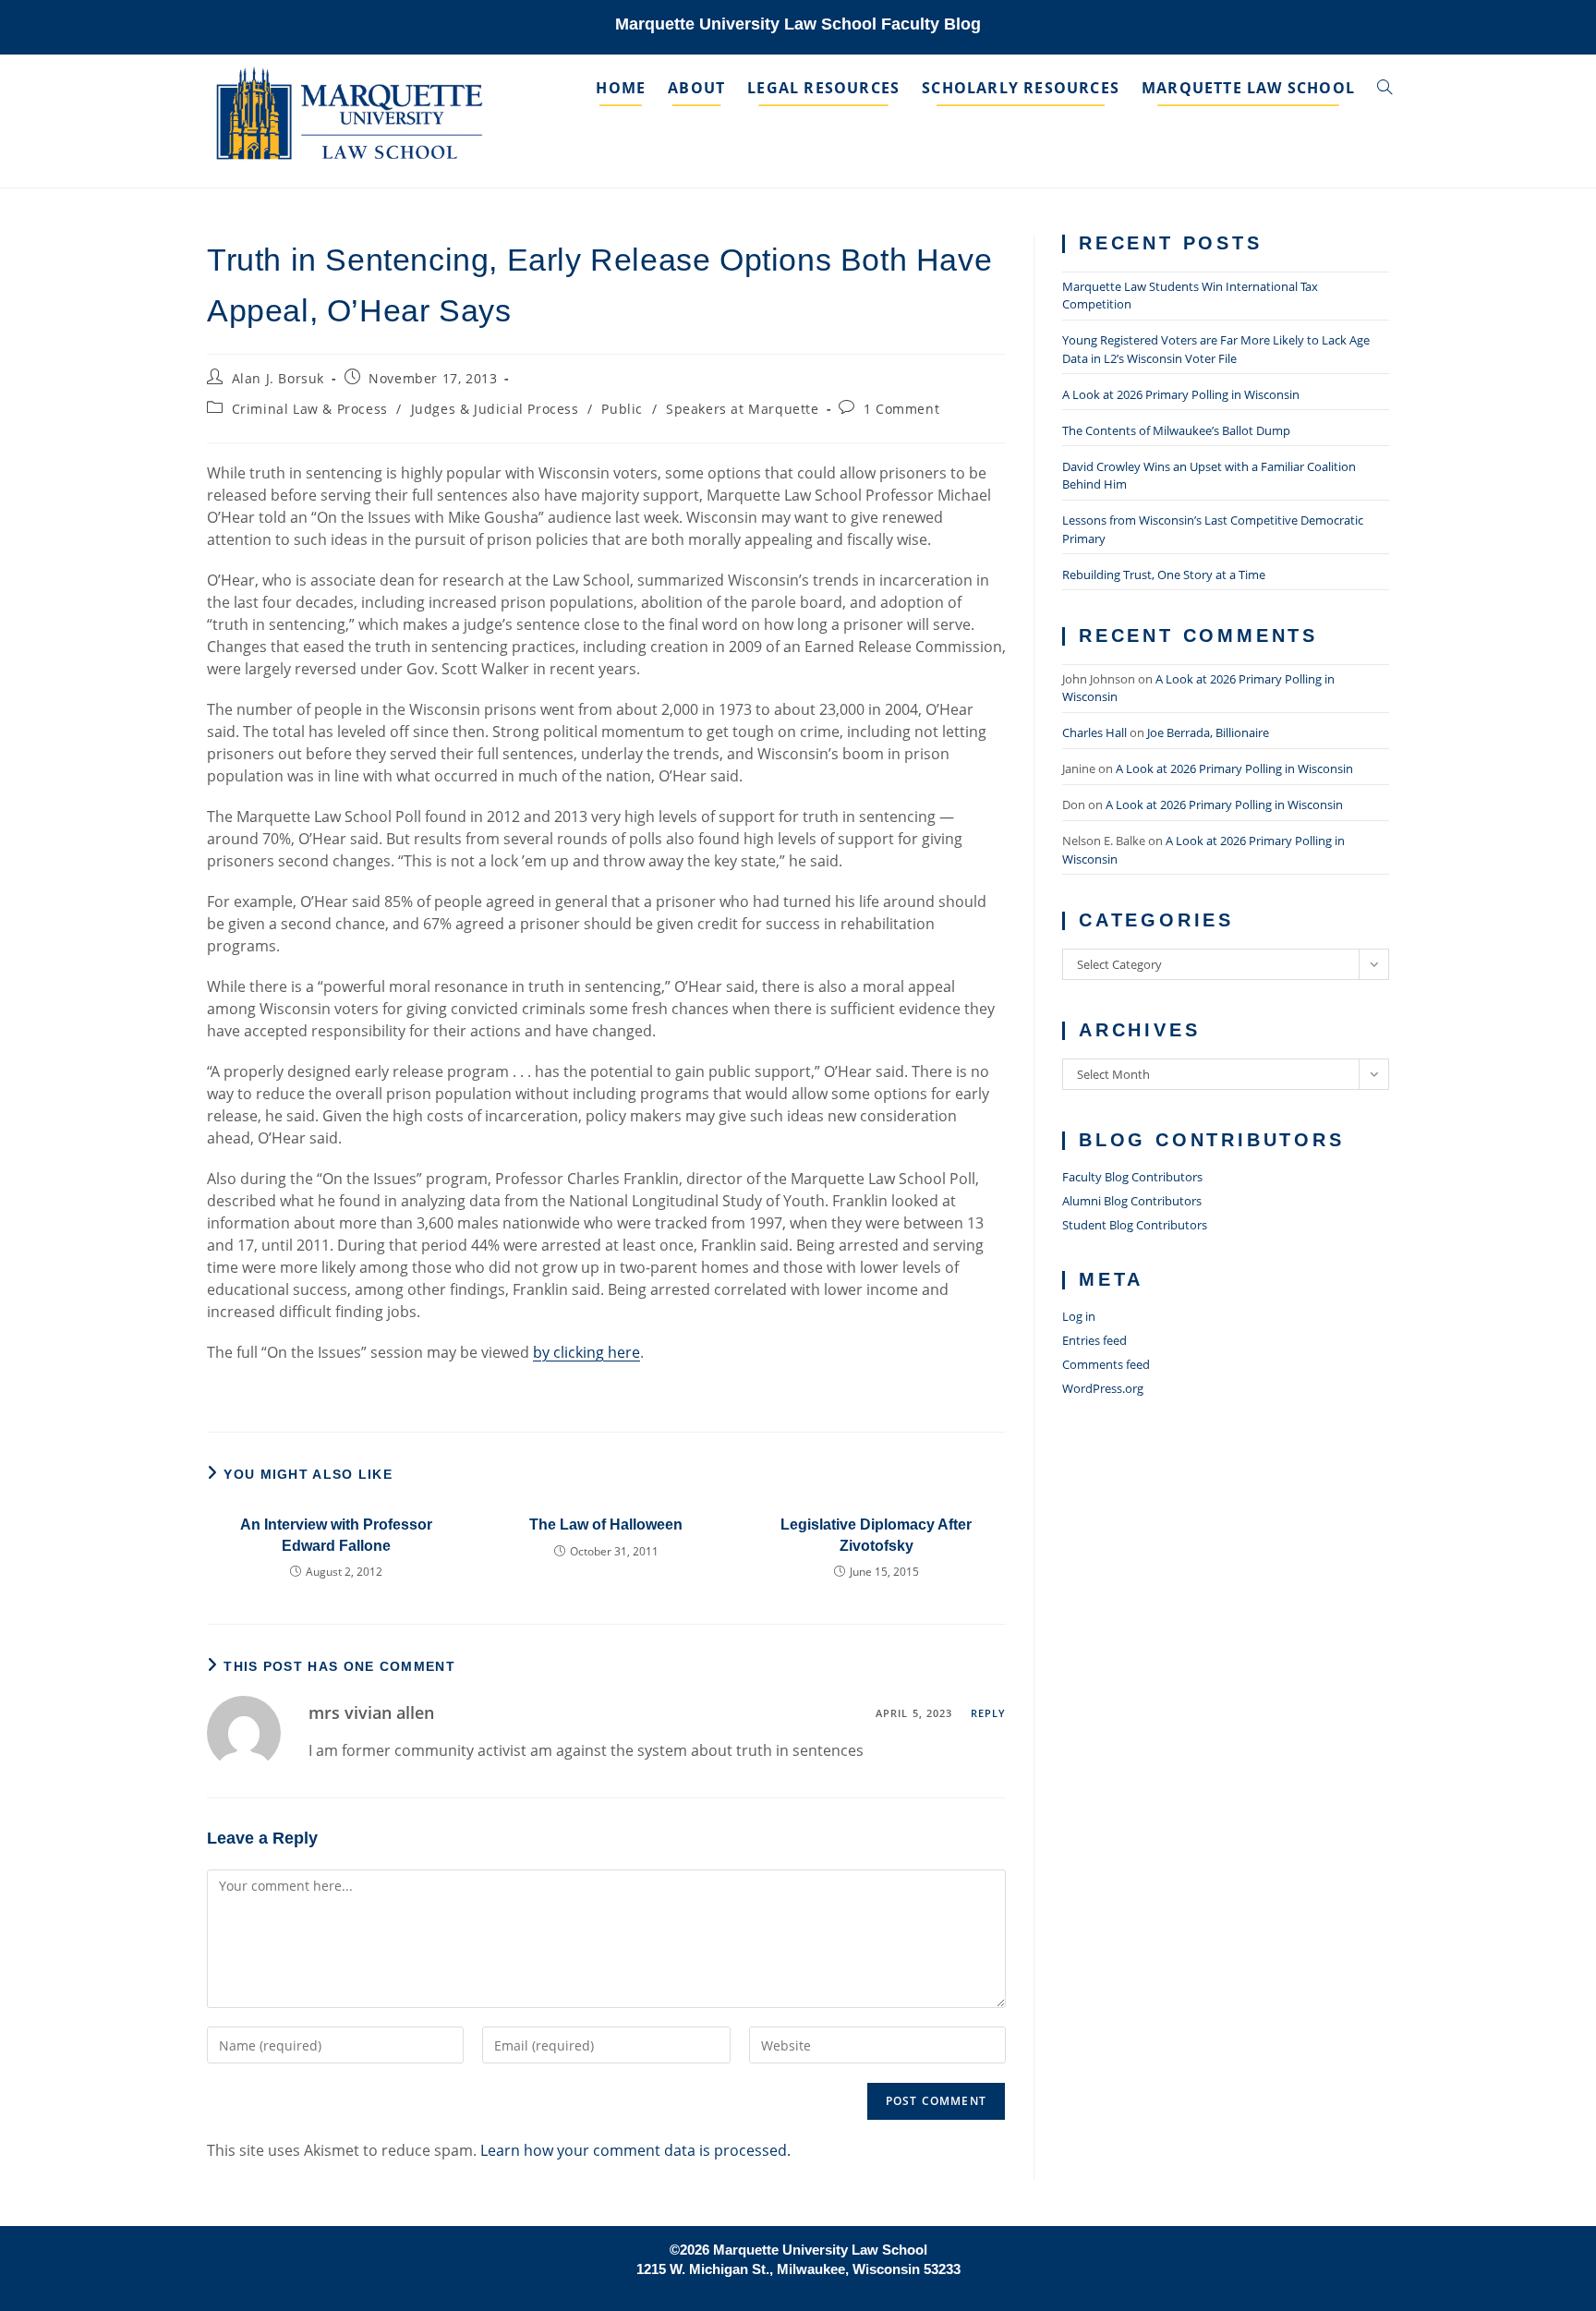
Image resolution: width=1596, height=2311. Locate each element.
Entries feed (1094, 1340)
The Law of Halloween (606, 1525)
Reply (989, 1713)
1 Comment (901, 409)
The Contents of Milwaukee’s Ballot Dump (1176, 430)
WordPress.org (1103, 1388)
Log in (1079, 1316)
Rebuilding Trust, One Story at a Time (1164, 575)
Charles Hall (1094, 732)
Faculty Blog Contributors (1132, 1177)
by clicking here (586, 1352)
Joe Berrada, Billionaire (1208, 732)
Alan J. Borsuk (278, 378)
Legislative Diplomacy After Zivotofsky (876, 1535)
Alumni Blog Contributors (1132, 1201)
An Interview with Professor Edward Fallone (336, 1535)
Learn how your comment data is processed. (635, 2150)
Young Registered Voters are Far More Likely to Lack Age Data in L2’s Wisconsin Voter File (1216, 349)
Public (622, 409)
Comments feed (1106, 1364)
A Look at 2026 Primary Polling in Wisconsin (1181, 394)
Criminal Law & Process (310, 409)
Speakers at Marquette (743, 409)
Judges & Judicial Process (495, 409)
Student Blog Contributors (1135, 1225)
